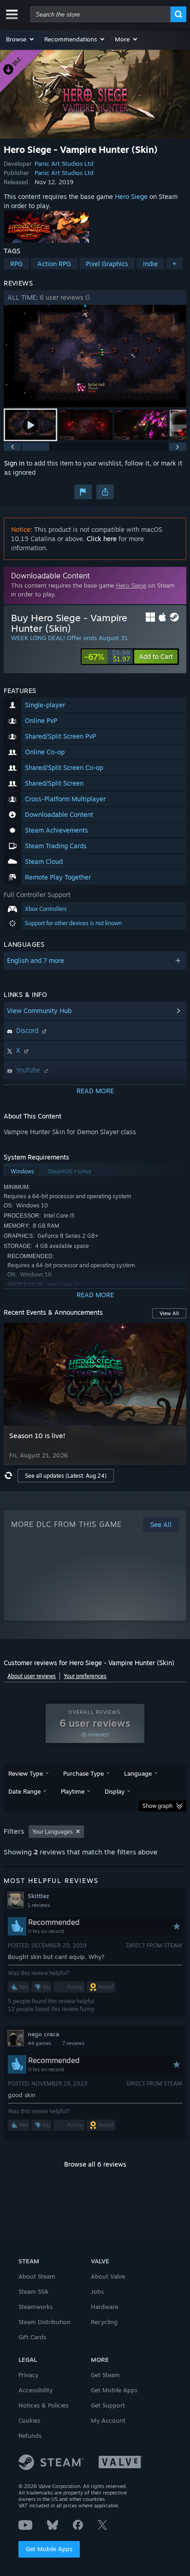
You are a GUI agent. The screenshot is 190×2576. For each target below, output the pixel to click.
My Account (108, 2420)
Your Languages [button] (53, 1832)
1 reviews (39, 1905)
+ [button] (174, 264)
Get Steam (105, 2375)
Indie (150, 264)
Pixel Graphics (107, 264)
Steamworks (36, 2307)
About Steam (37, 2276)
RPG (16, 264)
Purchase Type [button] (83, 1773)
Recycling (104, 2322)
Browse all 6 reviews (95, 2164)
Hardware (104, 2307)
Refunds (30, 2436)
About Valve (108, 2276)
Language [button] (138, 1773)
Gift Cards (32, 2337)
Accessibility (36, 2390)
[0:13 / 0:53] (95, 356)
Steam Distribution (45, 2322)
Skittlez (38, 1896)
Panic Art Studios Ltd (64, 163)
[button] (21, 39)
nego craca (43, 2034)
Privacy (28, 2375)
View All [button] (169, 1313)
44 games (39, 2043)
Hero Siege (131, 196)
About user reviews (32, 1676)
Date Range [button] (24, 1791)
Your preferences (85, 1676)
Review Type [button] (26, 1773)
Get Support (108, 2405)
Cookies (29, 2420)
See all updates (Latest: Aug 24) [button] (66, 1476)
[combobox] (101, 14)
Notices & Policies (43, 2405)
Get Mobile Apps (49, 2549)
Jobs (97, 2291)
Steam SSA (33, 2291)
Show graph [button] (157, 1806)
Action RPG (54, 264)
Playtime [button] (73, 1791)
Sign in (14, 463)
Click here (102, 539)
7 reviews (73, 2043)
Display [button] (115, 1791)
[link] (107, 657)
